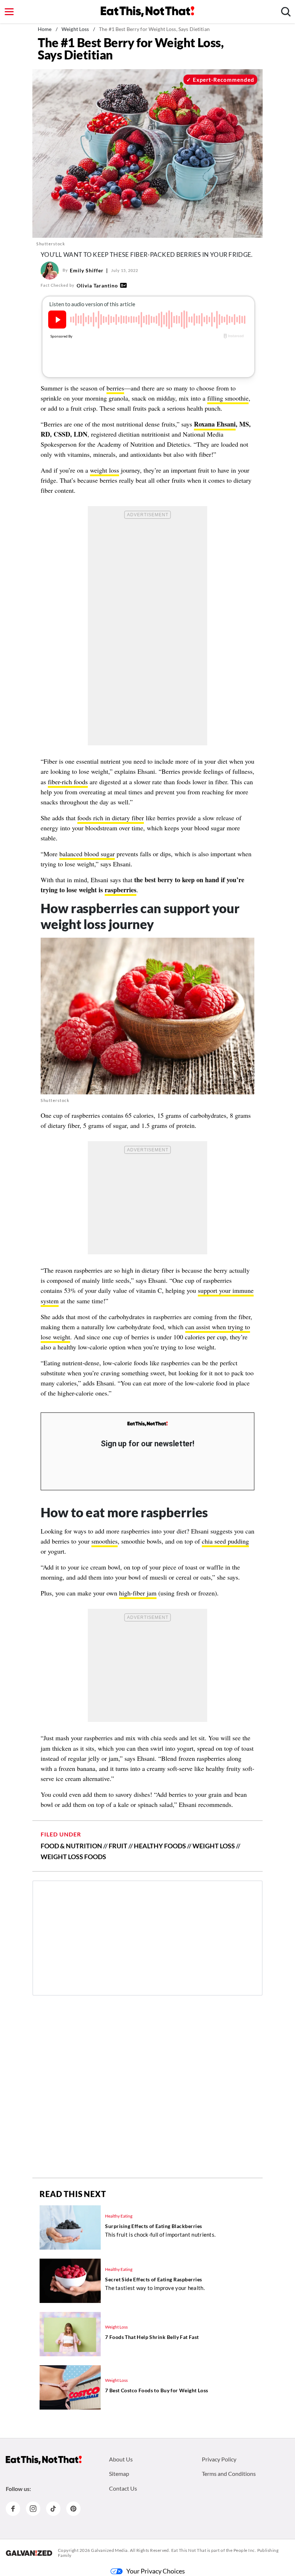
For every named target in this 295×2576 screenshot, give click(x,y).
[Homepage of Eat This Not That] (44, 2460)
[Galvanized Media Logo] (29, 2553)
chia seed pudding (225, 1541)
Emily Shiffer (87, 270)
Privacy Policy (219, 2459)
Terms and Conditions (229, 2474)
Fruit (118, 1846)
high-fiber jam (138, 1593)
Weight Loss (75, 29)
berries (115, 388)
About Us (121, 2459)
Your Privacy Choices (156, 2571)
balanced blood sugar (87, 854)
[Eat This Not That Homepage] (147, 12)
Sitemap (119, 2474)
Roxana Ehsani (215, 424)
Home (45, 29)
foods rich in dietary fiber (111, 818)
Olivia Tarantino (97, 285)
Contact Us (123, 2488)
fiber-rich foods (68, 782)
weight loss (105, 470)
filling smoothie (228, 398)
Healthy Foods (160, 1846)
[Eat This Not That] (147, 1424)
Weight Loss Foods (73, 1857)
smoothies (105, 1541)
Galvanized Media (109, 2550)
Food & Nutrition (71, 1846)
